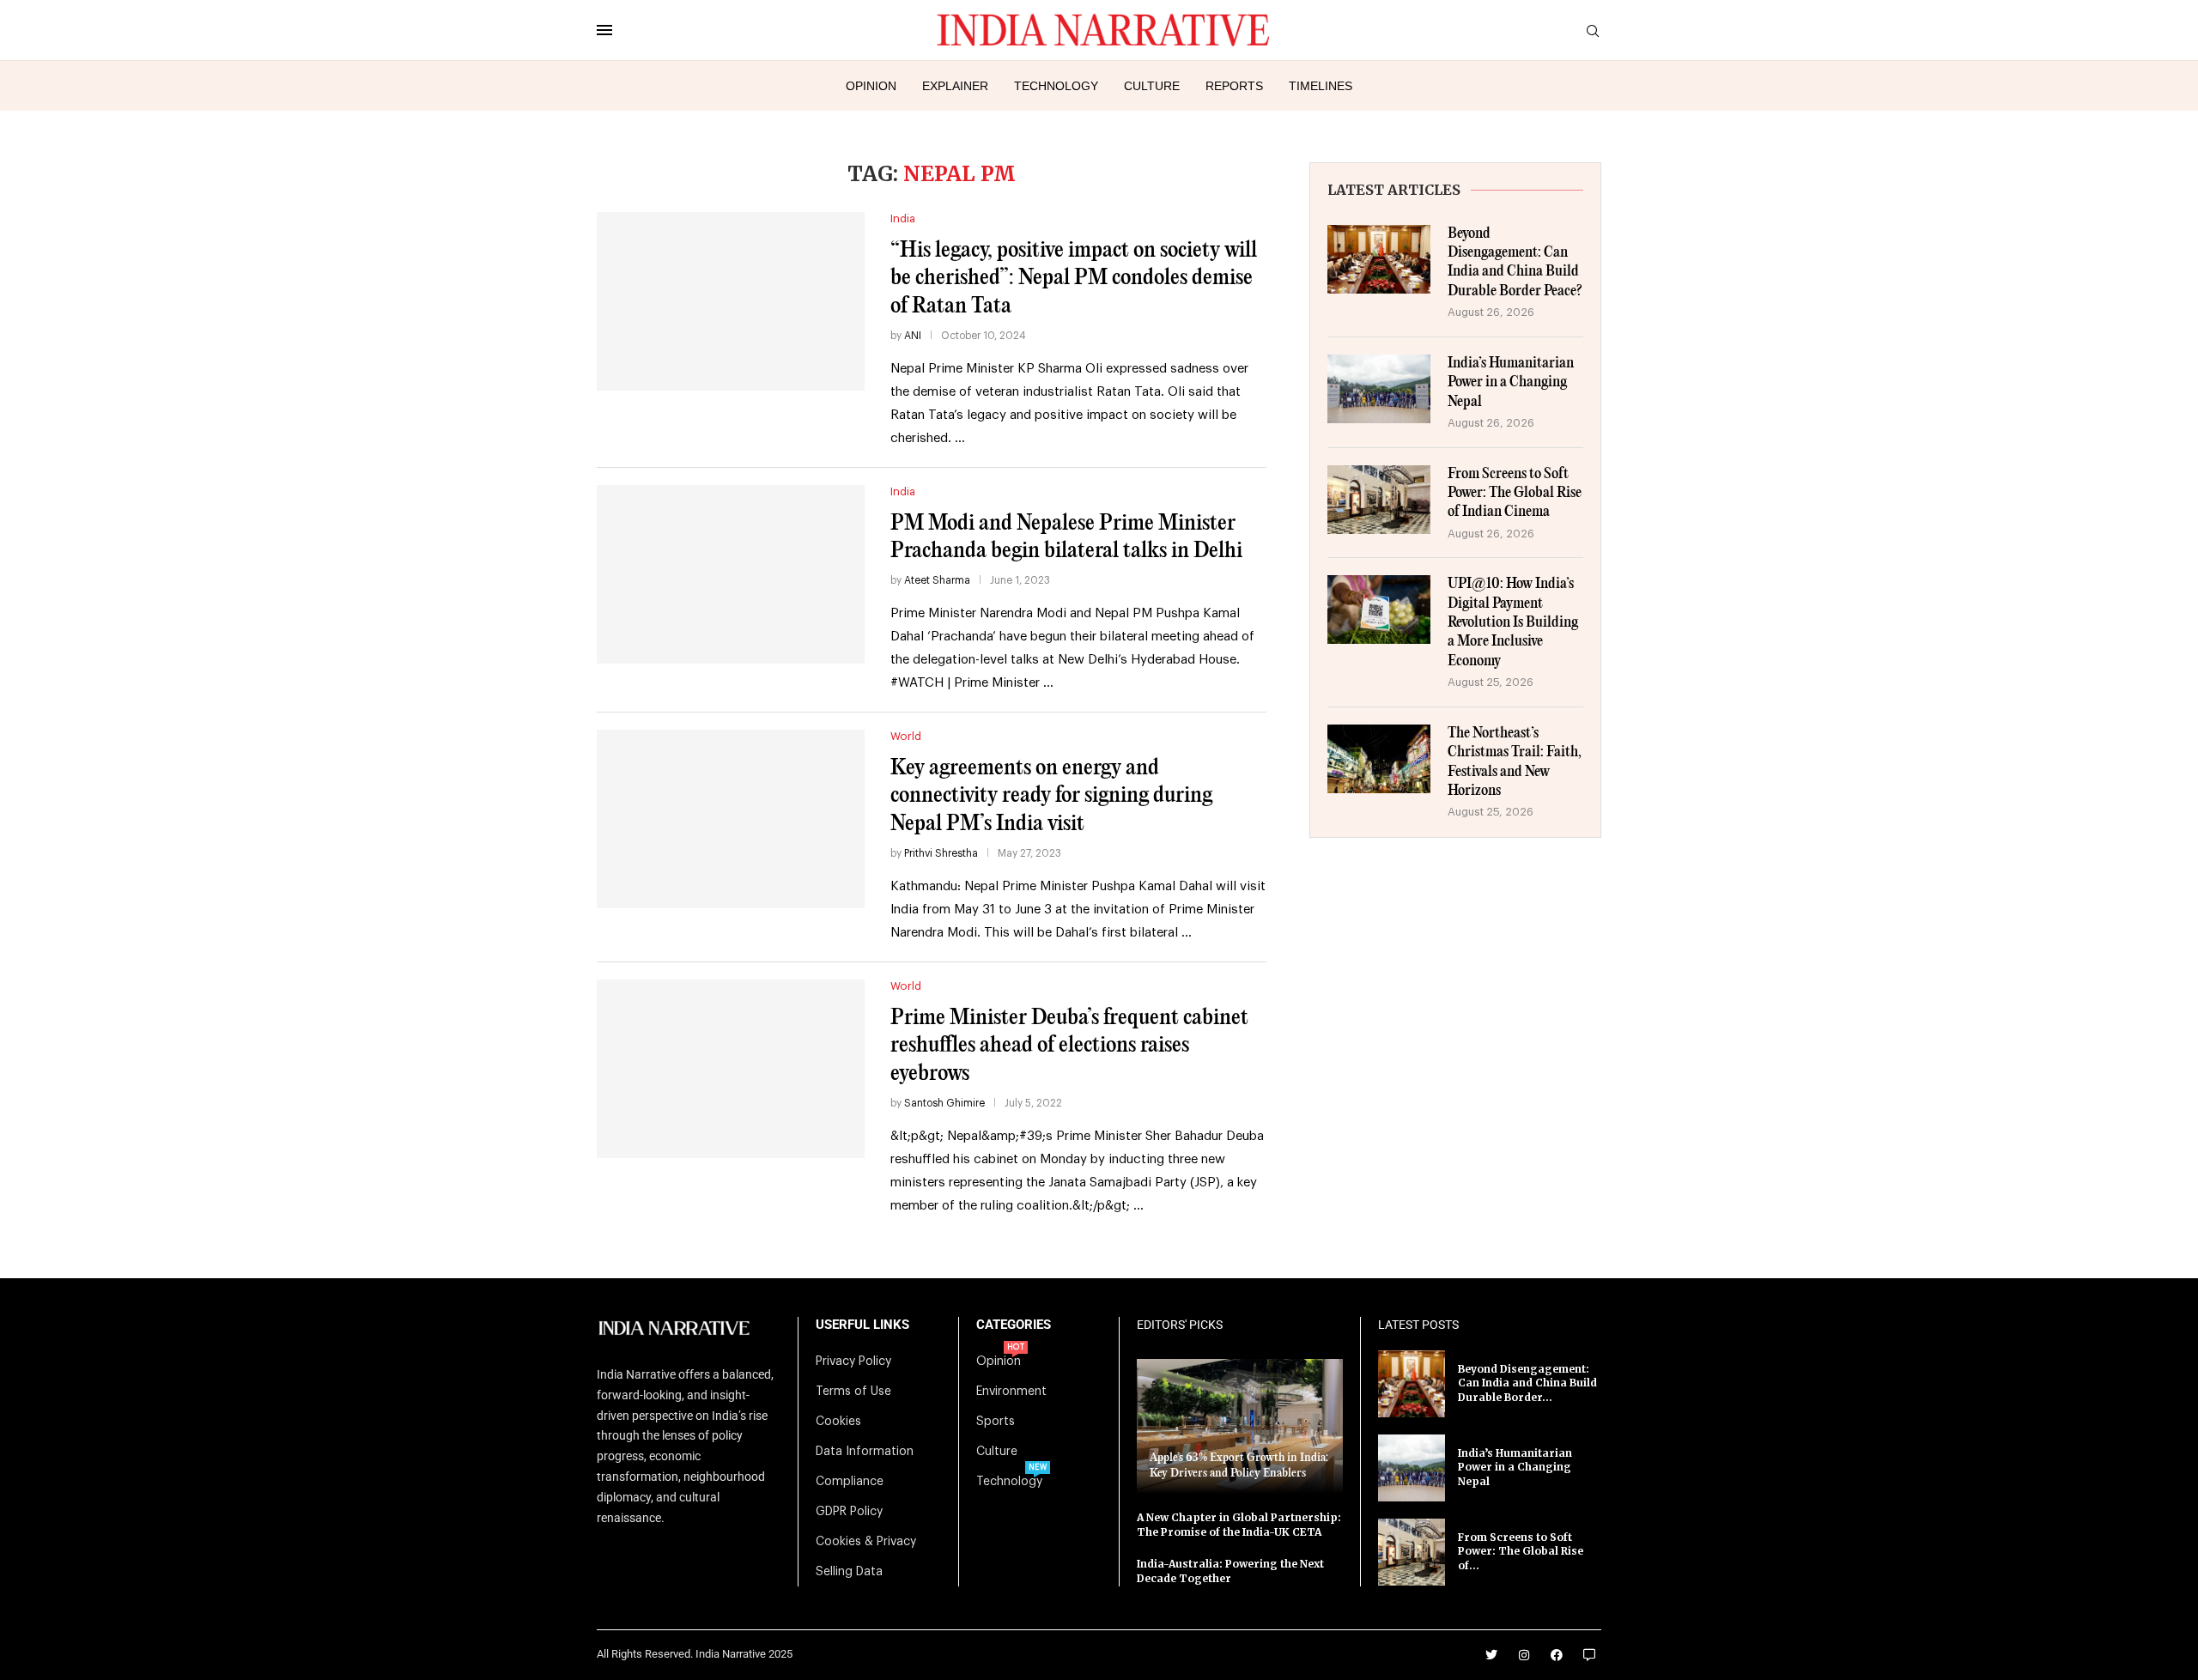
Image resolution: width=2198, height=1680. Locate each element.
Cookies (838, 1422)
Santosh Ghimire (944, 1103)
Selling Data (849, 1572)
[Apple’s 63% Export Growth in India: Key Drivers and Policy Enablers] (1240, 1426)
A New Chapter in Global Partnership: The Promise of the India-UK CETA (1239, 1525)
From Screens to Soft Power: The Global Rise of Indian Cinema (1515, 494)
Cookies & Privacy (866, 1542)
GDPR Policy (849, 1512)
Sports (996, 1422)
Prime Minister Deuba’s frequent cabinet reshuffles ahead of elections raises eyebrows (1069, 1046)
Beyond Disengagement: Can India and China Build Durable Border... (1527, 1383)
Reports (1234, 86)
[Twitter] (1491, 1655)
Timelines (1321, 86)
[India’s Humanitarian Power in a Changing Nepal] (1379, 389)
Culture (1152, 86)
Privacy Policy (853, 1362)
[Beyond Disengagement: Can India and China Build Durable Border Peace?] (1379, 259)
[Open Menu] (604, 30)
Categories (1014, 1325)
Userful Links (862, 1325)
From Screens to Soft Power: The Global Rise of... (1521, 1552)
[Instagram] (1524, 1655)
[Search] (1593, 31)
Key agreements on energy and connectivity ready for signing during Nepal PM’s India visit (1051, 796)
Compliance (850, 1482)
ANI (913, 336)
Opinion (871, 86)
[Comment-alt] (1589, 1655)
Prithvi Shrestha (941, 853)
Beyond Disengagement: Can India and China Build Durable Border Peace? (1515, 263)
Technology (1056, 86)
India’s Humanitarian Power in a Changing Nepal (1511, 383)
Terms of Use (853, 1392)
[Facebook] (1557, 1655)
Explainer (955, 86)
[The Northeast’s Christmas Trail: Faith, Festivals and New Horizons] (1379, 759)
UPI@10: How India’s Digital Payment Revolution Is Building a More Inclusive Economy (1513, 623)
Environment (1011, 1392)
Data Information (865, 1452)
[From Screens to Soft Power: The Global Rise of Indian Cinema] (1379, 500)
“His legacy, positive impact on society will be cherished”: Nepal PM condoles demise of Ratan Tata (1074, 278)
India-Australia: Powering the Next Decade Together (1230, 1571)
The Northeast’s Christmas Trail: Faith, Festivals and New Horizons (1515, 762)
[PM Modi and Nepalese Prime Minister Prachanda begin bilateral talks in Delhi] (731, 574)
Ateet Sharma (937, 580)
